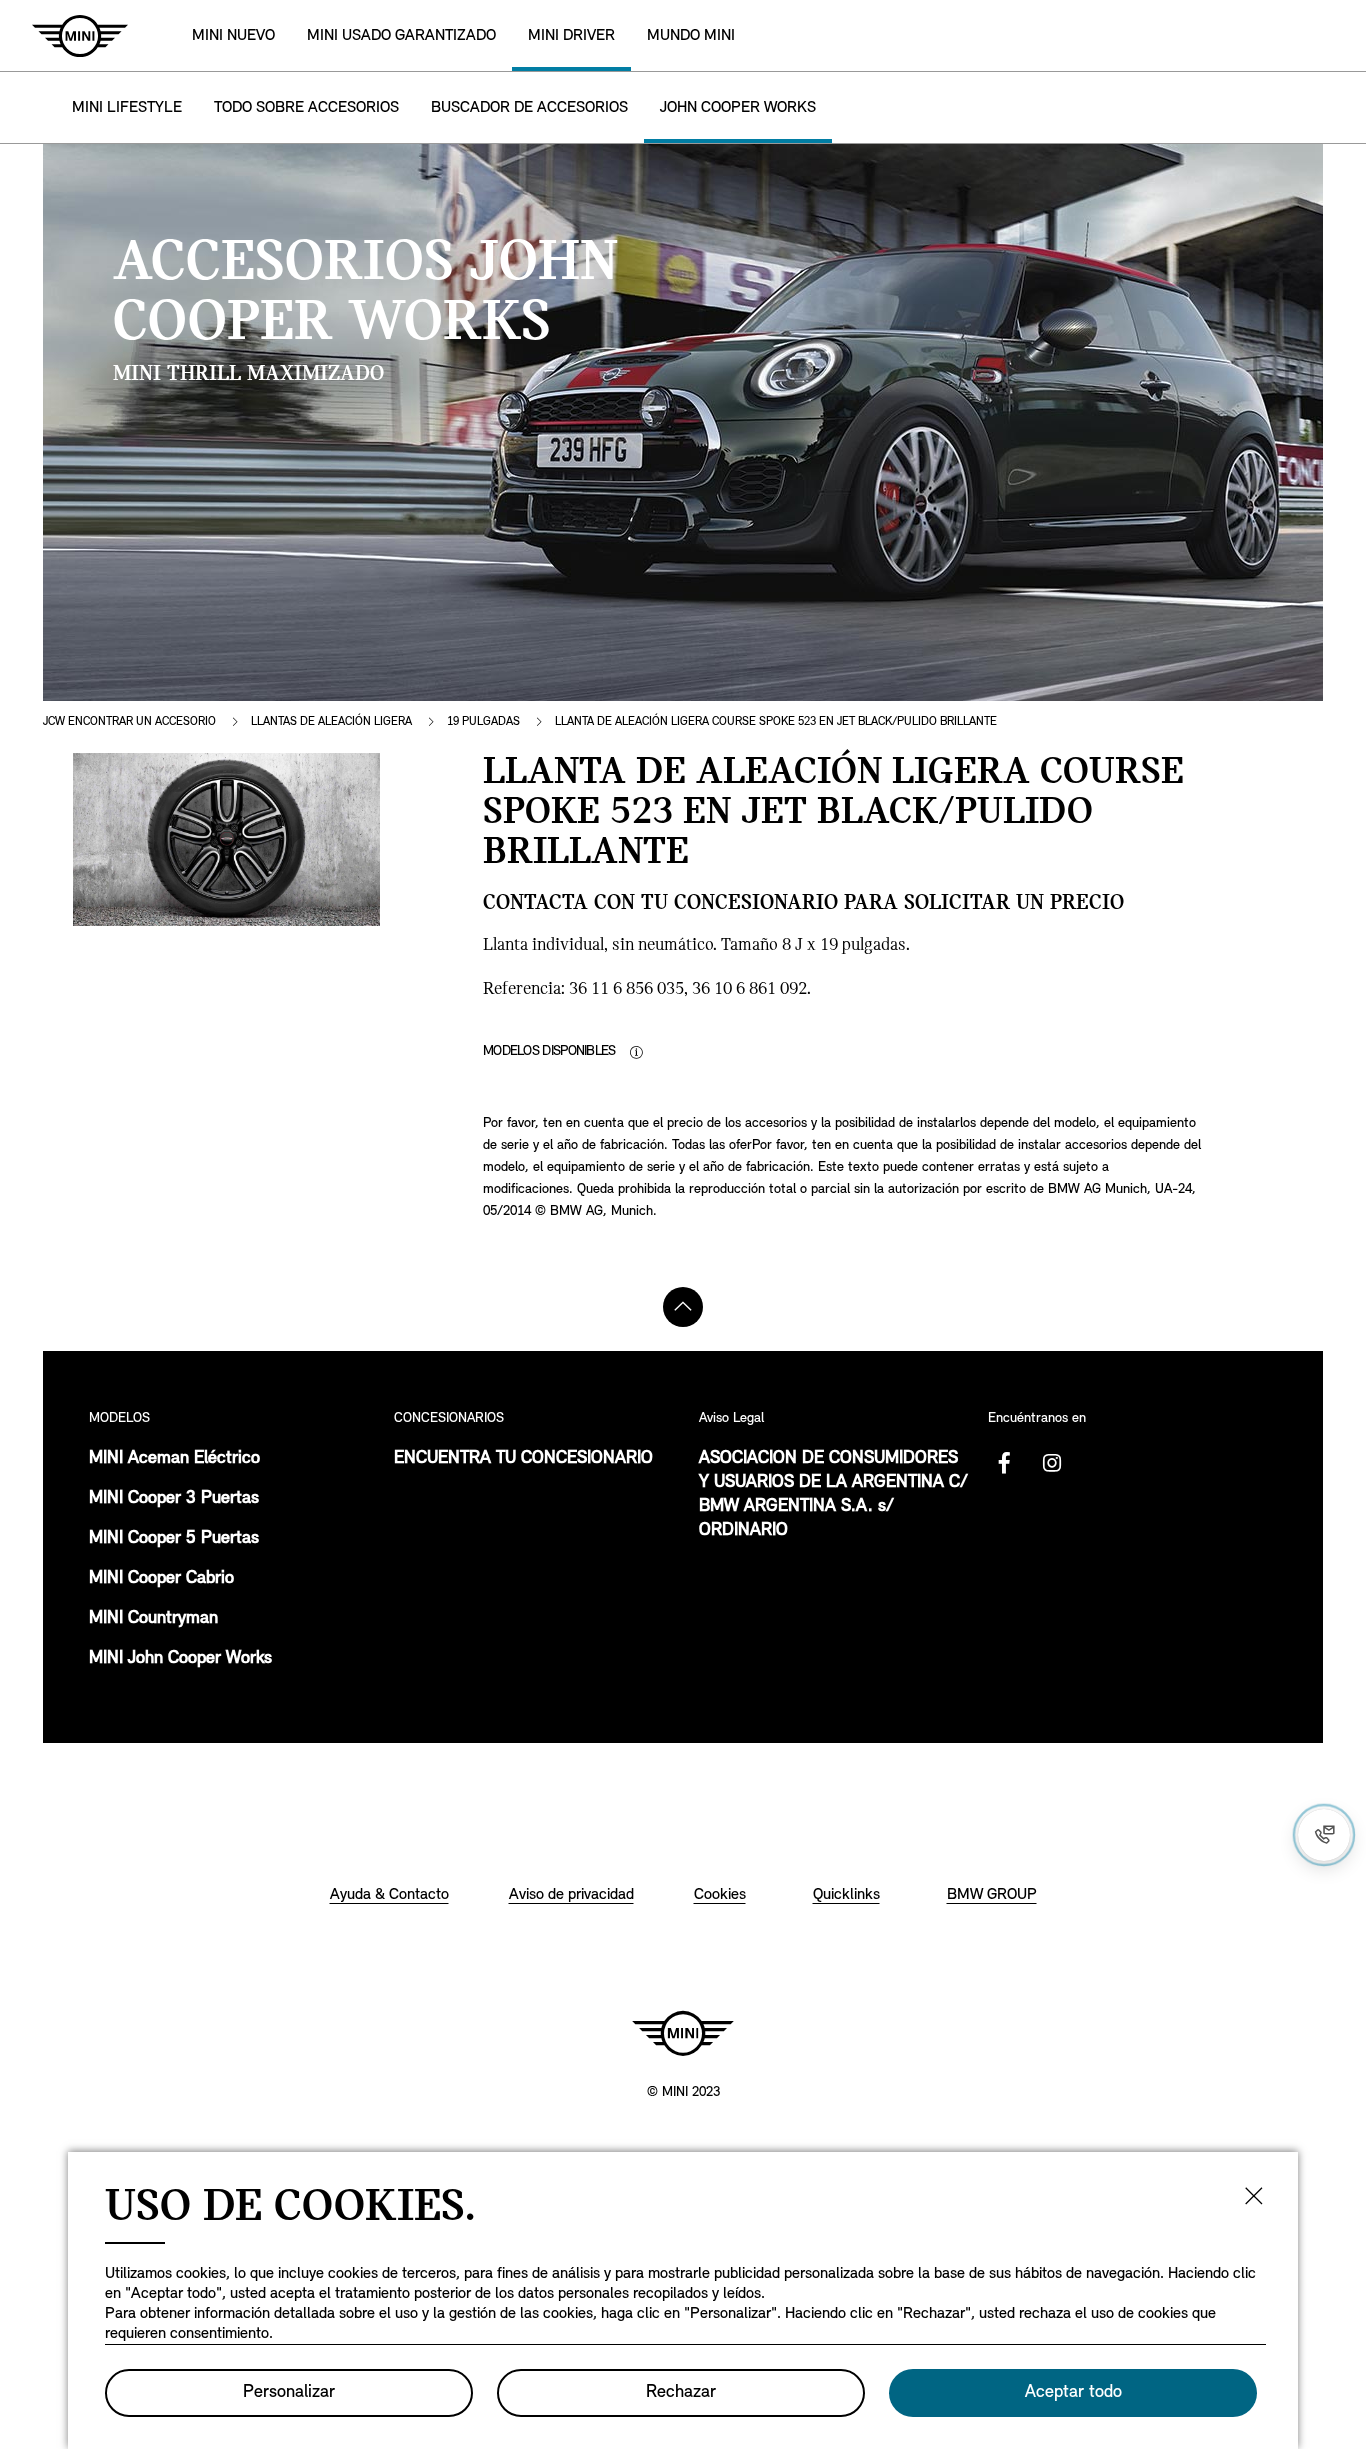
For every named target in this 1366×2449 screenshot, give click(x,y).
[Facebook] (1004, 1463)
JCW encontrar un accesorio (129, 722)
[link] (401, 35)
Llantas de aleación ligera (331, 722)
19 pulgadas (483, 722)
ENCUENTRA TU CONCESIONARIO (523, 1459)
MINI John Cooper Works (180, 1659)
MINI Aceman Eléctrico (174, 1459)
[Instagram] (1052, 1463)
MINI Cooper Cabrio (161, 1579)
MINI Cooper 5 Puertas (174, 1539)
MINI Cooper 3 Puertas (174, 1499)
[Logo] (683, 2033)
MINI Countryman (153, 1619)
